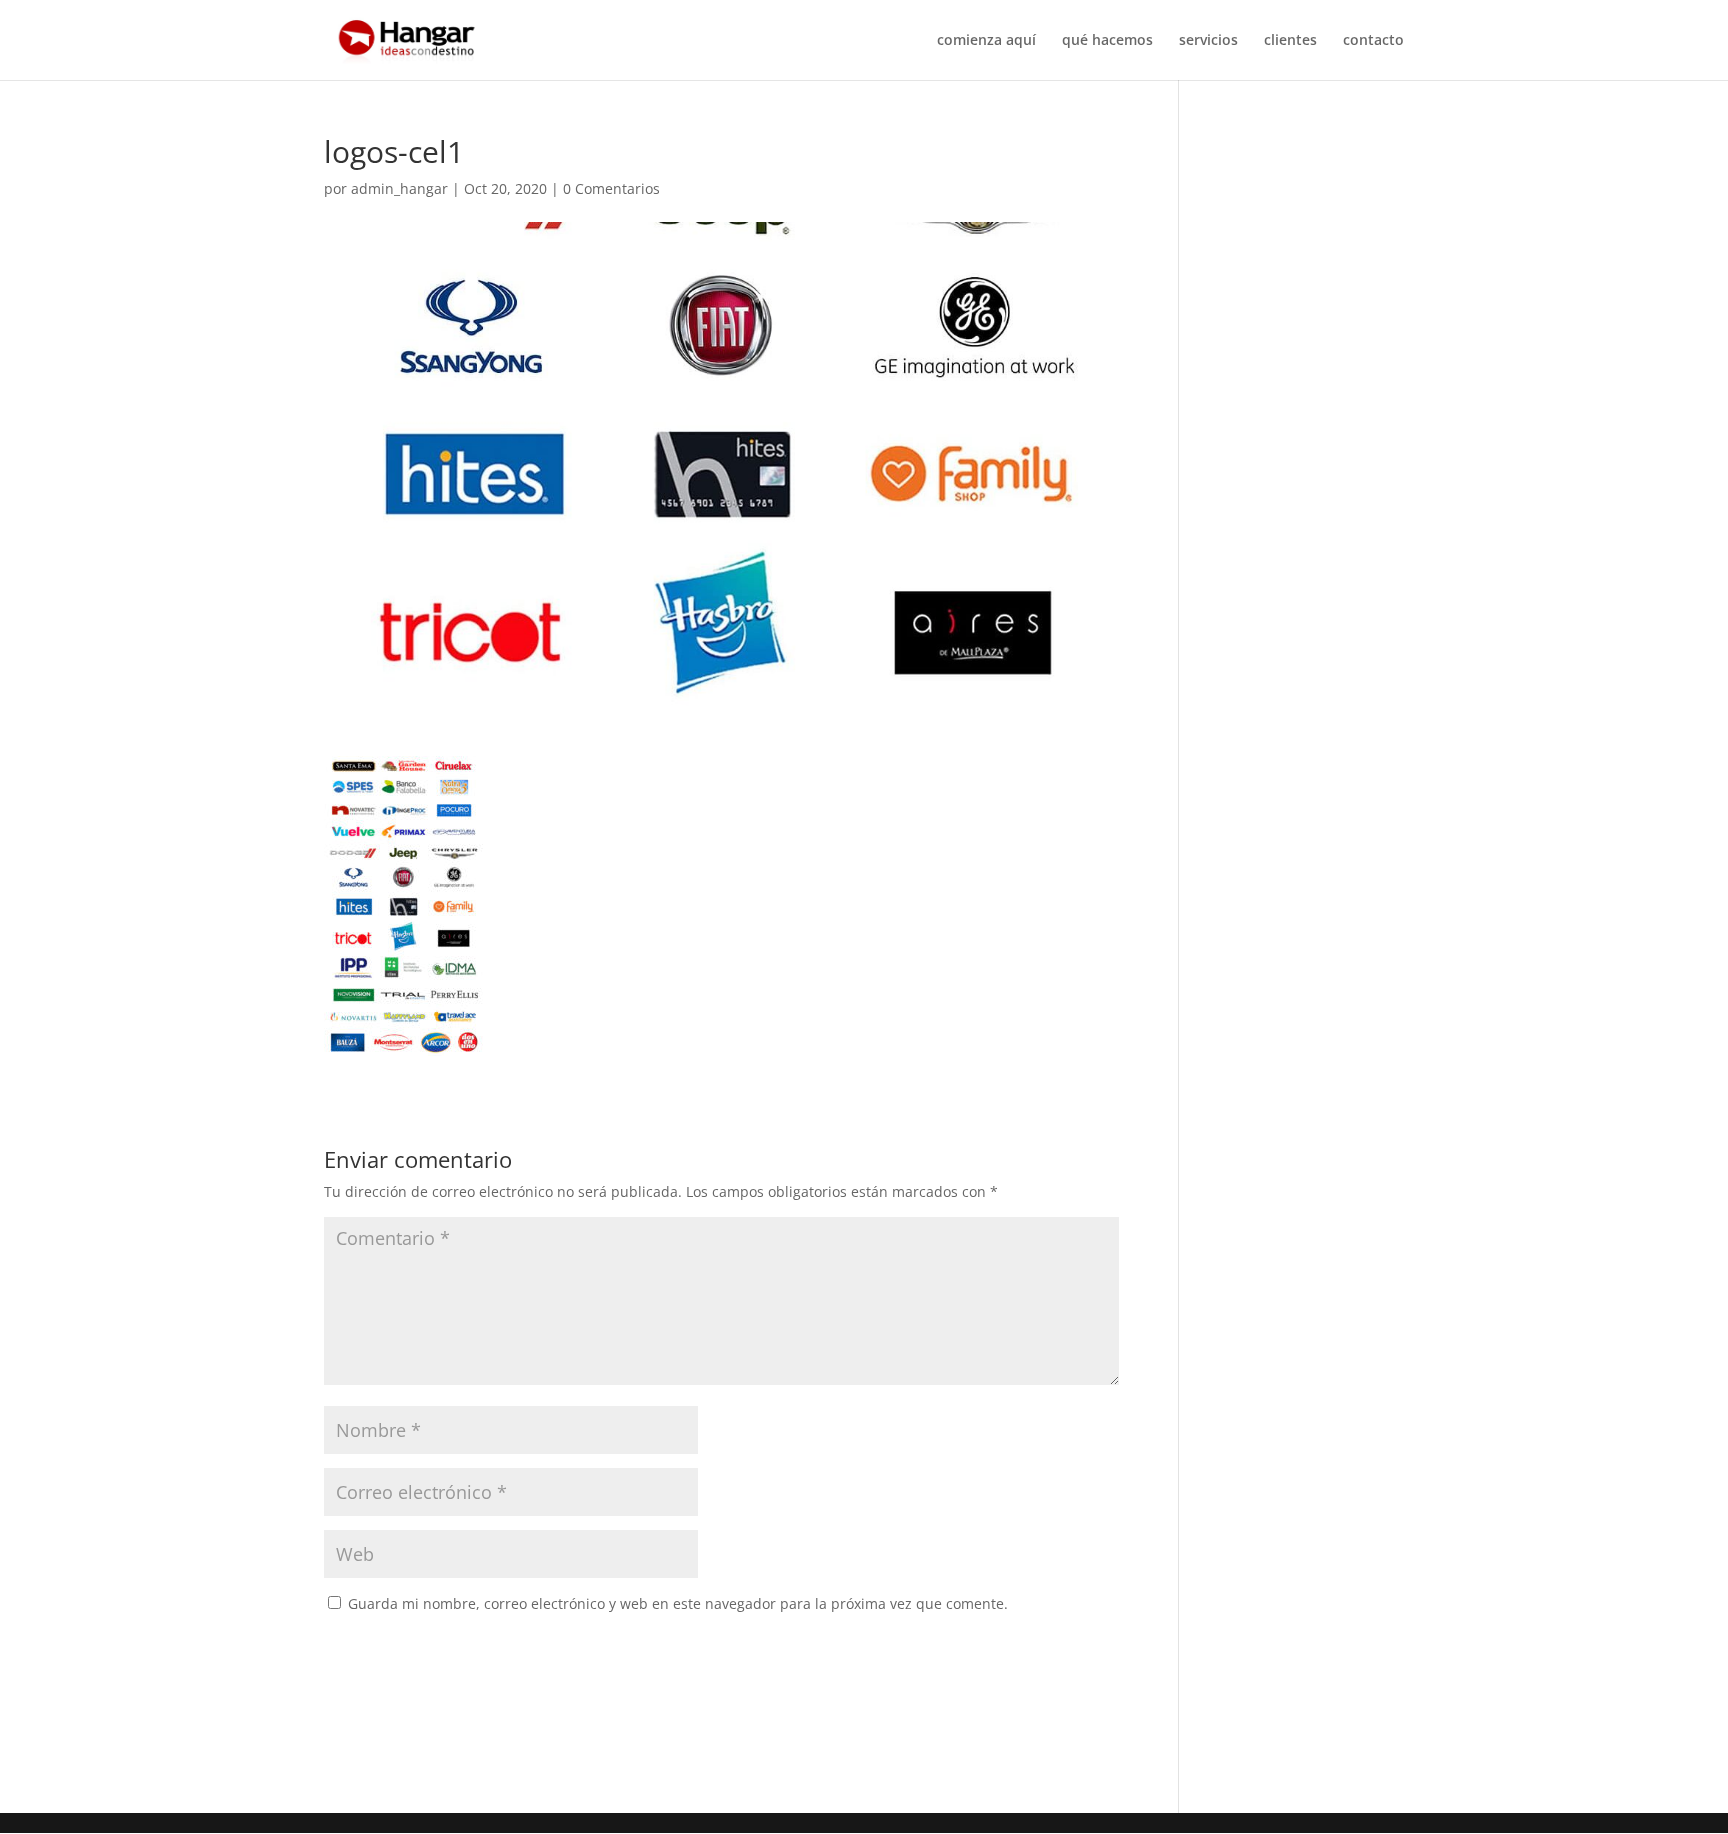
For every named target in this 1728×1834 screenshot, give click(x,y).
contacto (1373, 41)
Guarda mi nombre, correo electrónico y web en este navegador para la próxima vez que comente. (678, 1603)
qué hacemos (1107, 41)
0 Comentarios (611, 188)
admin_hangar (399, 188)
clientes (1290, 41)
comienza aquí (986, 41)
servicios (1208, 41)
